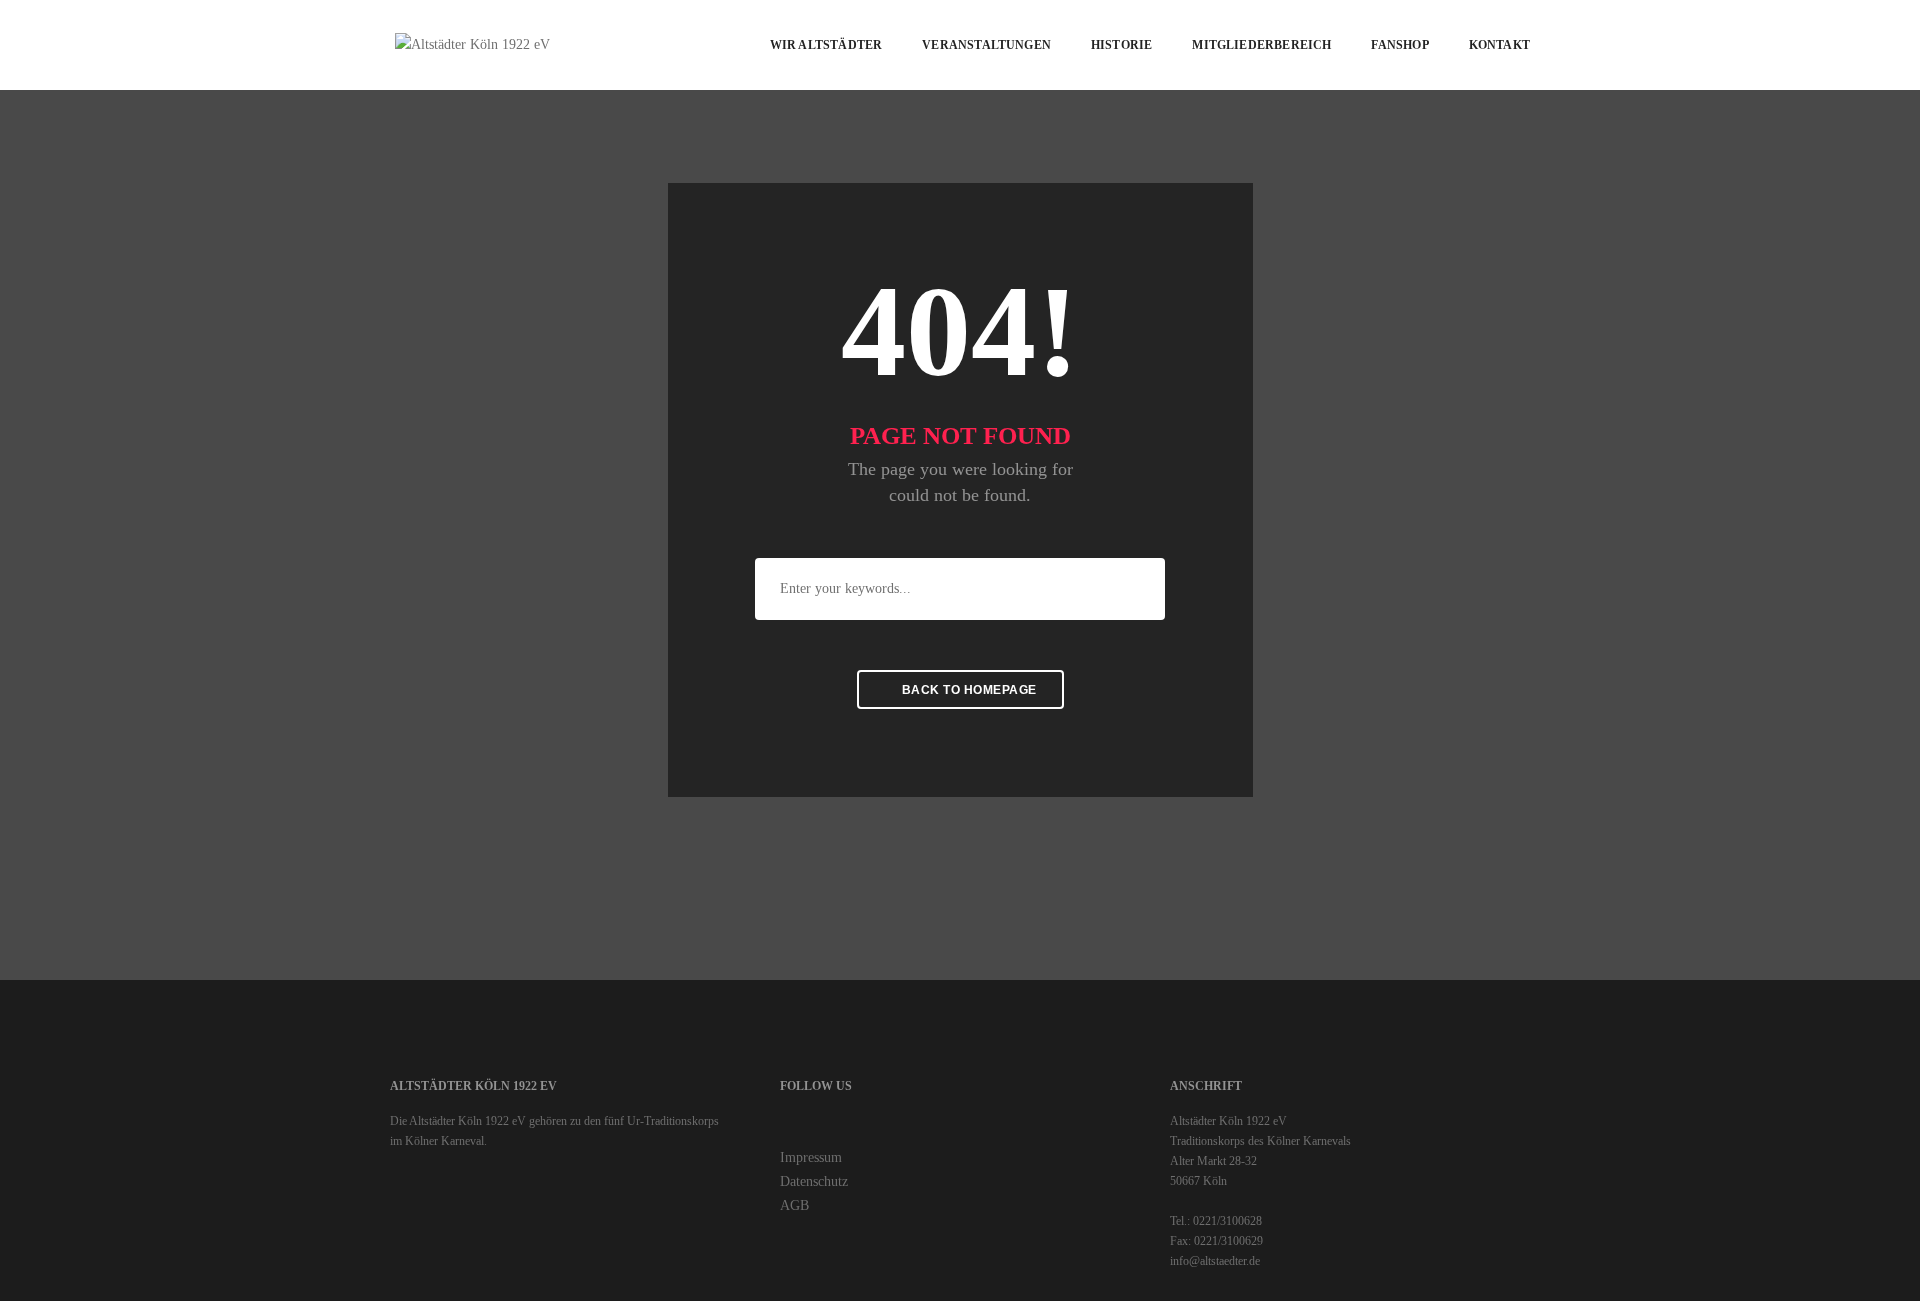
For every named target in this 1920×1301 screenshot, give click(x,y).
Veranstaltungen (986, 45)
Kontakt (1499, 45)
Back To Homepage (967, 690)
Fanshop (1399, 45)
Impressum (811, 1157)
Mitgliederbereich (1261, 45)
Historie (1121, 45)
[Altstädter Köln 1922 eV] (472, 43)
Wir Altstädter (826, 45)
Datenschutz (814, 1181)
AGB (794, 1205)
